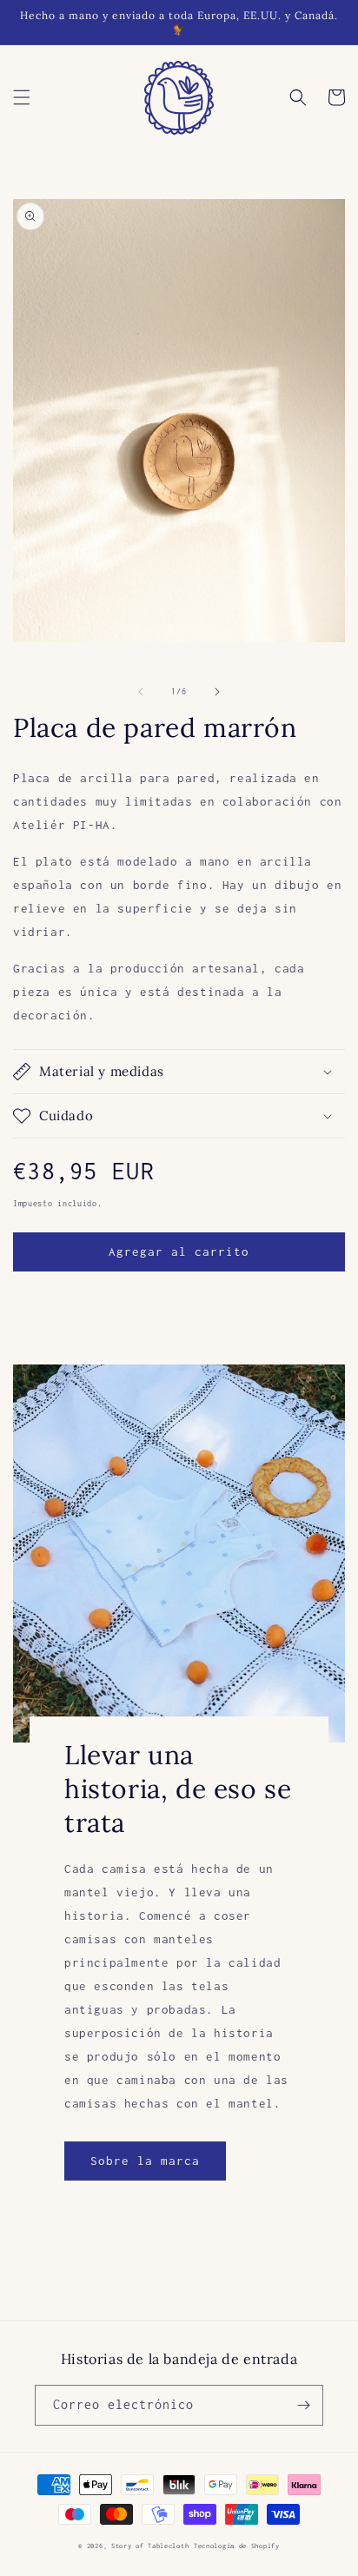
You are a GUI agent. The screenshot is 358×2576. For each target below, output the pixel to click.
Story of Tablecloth (150, 2546)
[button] (22, 97)
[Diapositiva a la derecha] (217, 692)
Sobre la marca (145, 2161)
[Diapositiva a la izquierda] (141, 692)
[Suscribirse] (303, 2405)
